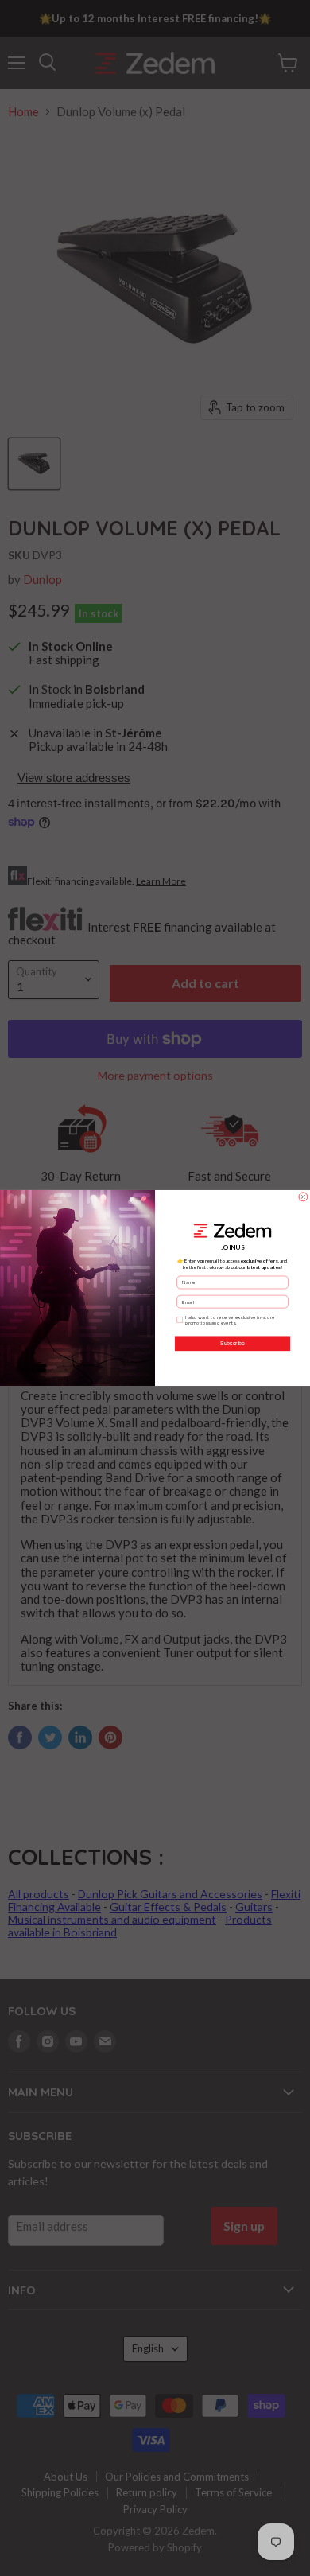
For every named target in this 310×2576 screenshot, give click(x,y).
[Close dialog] (303, 1197)
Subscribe (232, 1344)
